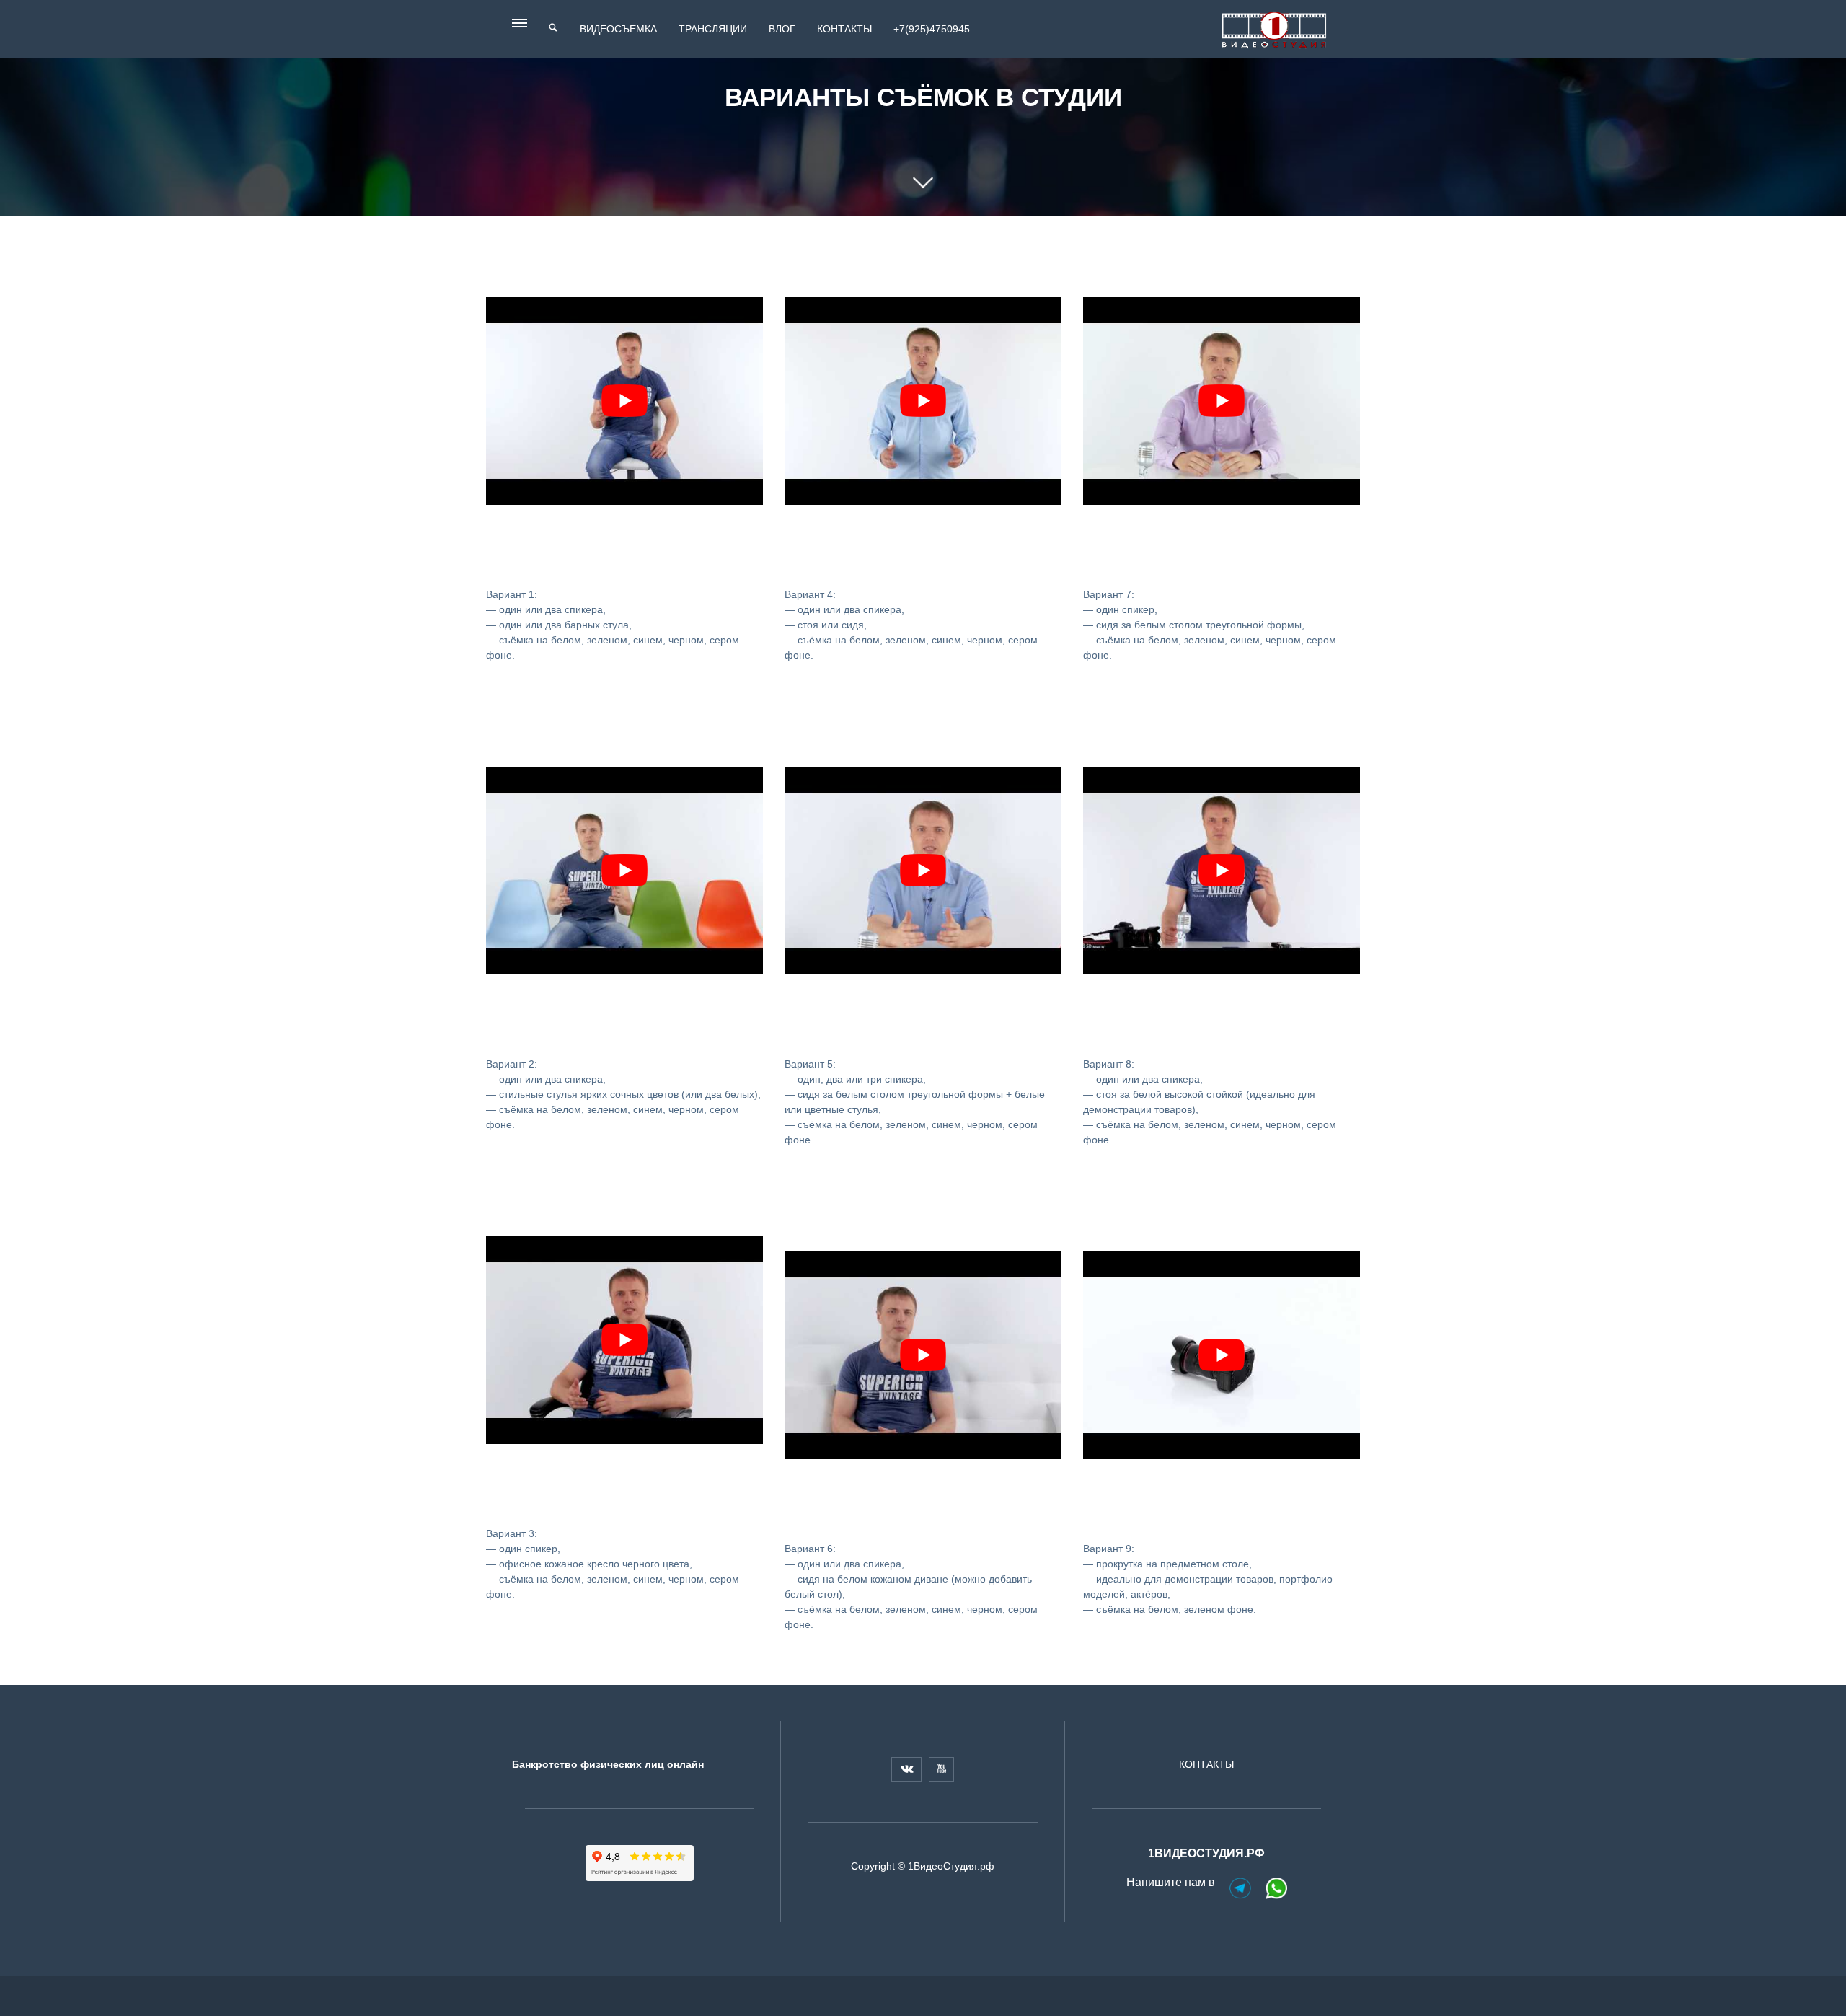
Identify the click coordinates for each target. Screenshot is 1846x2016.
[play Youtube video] (624, 401)
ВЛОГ (782, 29)
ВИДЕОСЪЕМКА (618, 29)
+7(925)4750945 (932, 29)
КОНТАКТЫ (844, 29)
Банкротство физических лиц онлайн (608, 1764)
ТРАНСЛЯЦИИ (713, 29)
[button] (521, 27)
